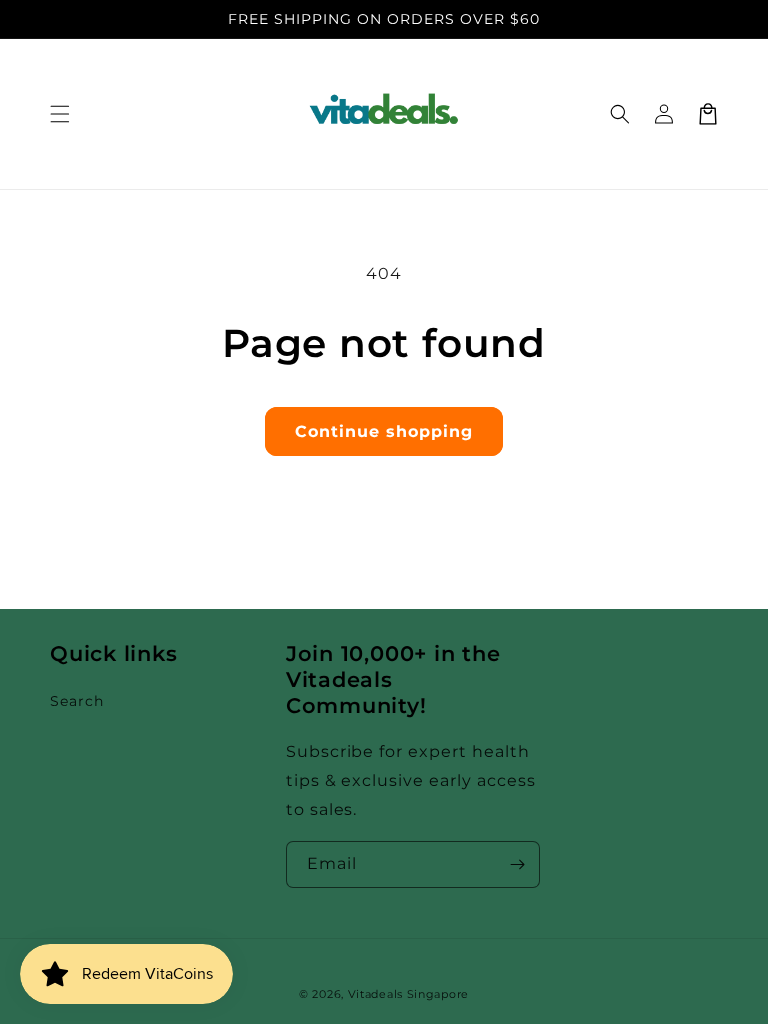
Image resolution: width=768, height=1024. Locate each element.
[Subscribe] (517, 864)
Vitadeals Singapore (408, 994)
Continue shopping (384, 431)
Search (77, 701)
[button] (60, 114)
